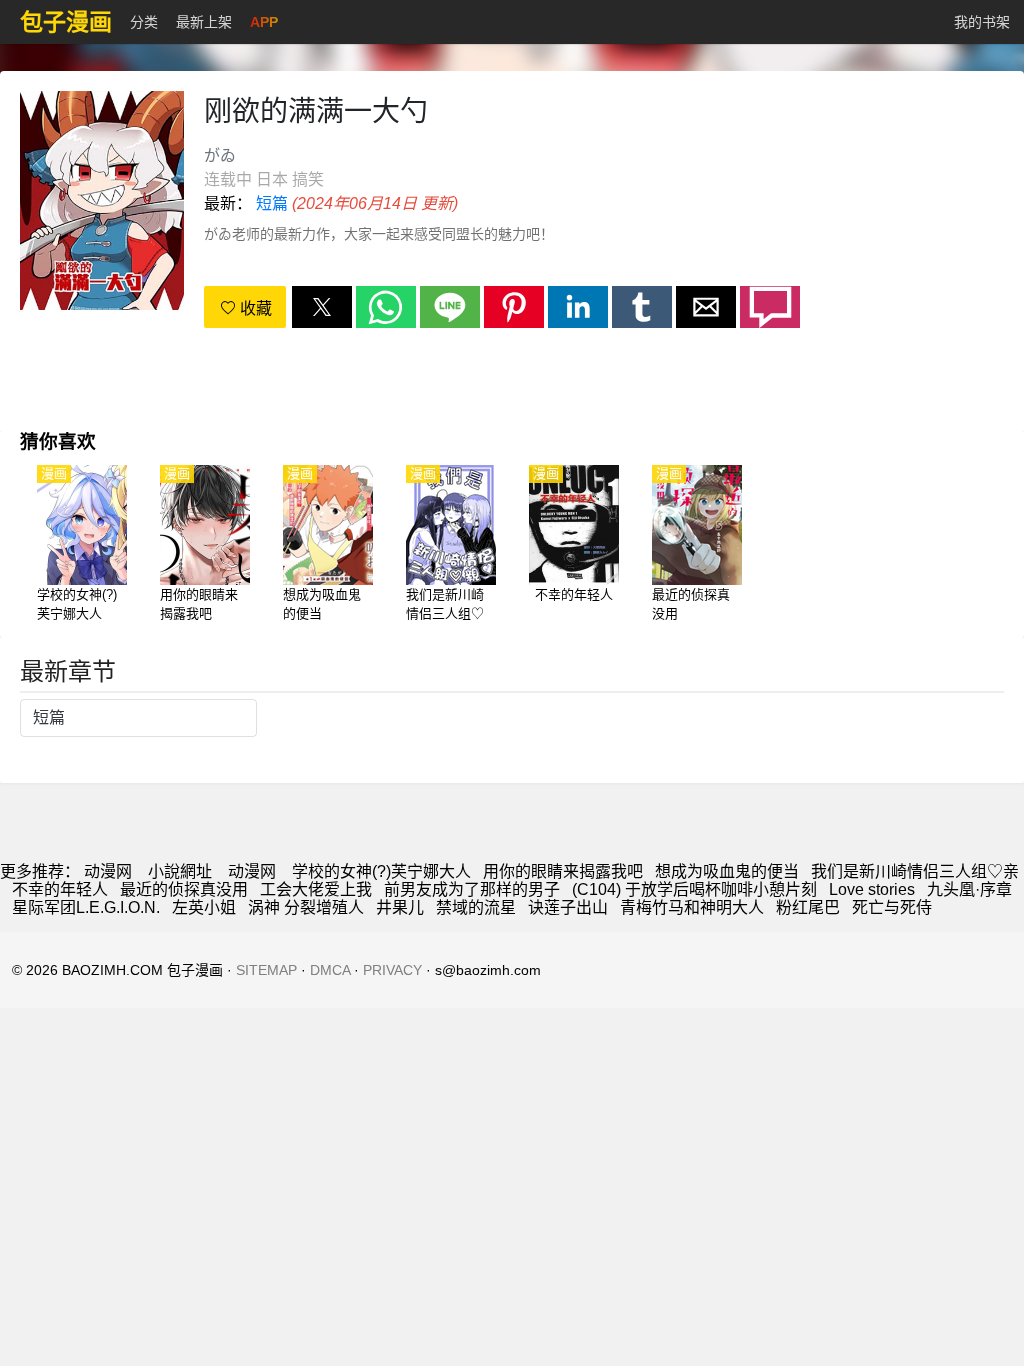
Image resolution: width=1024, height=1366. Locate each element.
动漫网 (108, 871)
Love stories (872, 889)
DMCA (330, 970)
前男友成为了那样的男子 (472, 889)
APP (264, 22)
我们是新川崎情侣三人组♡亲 (915, 871)
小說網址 (180, 871)
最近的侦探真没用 (184, 889)
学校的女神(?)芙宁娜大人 (381, 871)
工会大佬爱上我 (316, 889)
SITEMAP (266, 970)
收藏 (254, 308)
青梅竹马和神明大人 (692, 907)
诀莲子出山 (568, 907)
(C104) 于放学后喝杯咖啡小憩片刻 (694, 889)
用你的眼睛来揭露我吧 (563, 871)
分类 (144, 22)
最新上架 (204, 22)
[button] (322, 307)
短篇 (272, 203)
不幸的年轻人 (60, 889)
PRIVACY (392, 970)
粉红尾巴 (808, 907)
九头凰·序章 (969, 889)
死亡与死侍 (892, 907)
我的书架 (982, 22)
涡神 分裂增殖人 (306, 907)
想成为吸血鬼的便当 (727, 871)
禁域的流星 (476, 907)
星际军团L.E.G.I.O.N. (86, 907)
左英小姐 (204, 907)
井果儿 (400, 907)
